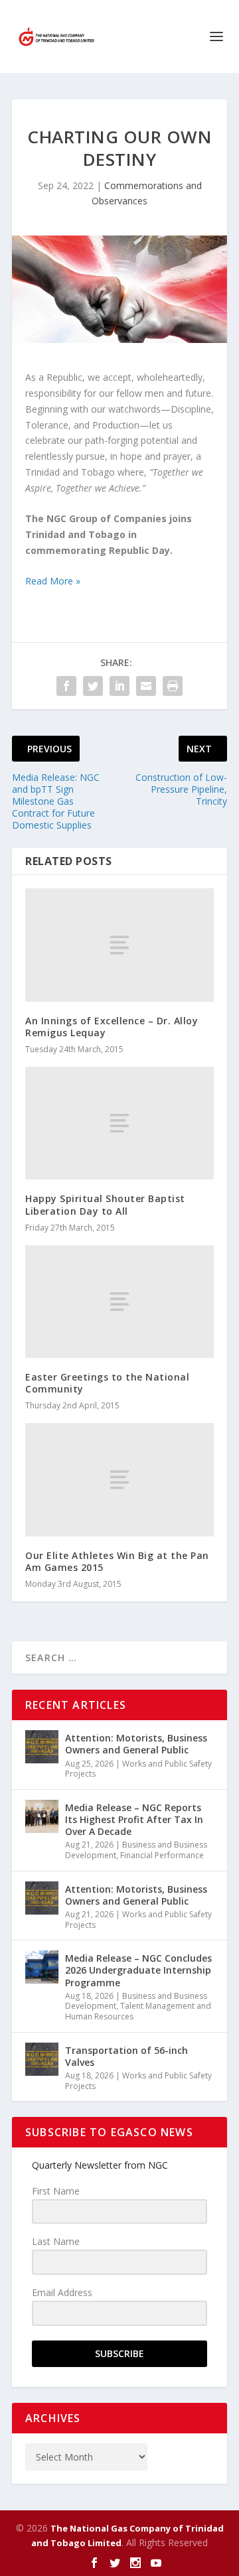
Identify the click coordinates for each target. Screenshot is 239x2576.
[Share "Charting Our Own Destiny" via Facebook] (66, 686)
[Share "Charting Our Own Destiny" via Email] (146, 686)
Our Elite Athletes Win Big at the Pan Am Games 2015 (117, 1561)
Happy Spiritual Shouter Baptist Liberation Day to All (105, 1204)
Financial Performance (162, 1855)
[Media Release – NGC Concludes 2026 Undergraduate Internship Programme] (42, 1967)
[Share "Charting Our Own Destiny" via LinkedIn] (119, 686)
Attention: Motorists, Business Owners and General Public (136, 1744)
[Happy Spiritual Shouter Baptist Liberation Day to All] (119, 1123)
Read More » (53, 581)
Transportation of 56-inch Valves (126, 2056)
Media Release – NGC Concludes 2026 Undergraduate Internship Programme (138, 1970)
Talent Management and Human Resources (138, 2011)
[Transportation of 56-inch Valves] (42, 2059)
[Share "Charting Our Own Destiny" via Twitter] (93, 686)
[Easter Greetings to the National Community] (119, 1302)
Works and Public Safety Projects (138, 1769)
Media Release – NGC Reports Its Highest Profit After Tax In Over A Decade (134, 1819)
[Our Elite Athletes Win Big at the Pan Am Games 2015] (119, 1479)
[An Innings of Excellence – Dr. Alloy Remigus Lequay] (119, 945)
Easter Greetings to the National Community (107, 1383)
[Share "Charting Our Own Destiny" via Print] (173, 686)
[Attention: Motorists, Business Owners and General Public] (42, 1747)
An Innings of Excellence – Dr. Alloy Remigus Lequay (112, 1027)
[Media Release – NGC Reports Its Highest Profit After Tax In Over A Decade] (42, 1816)
